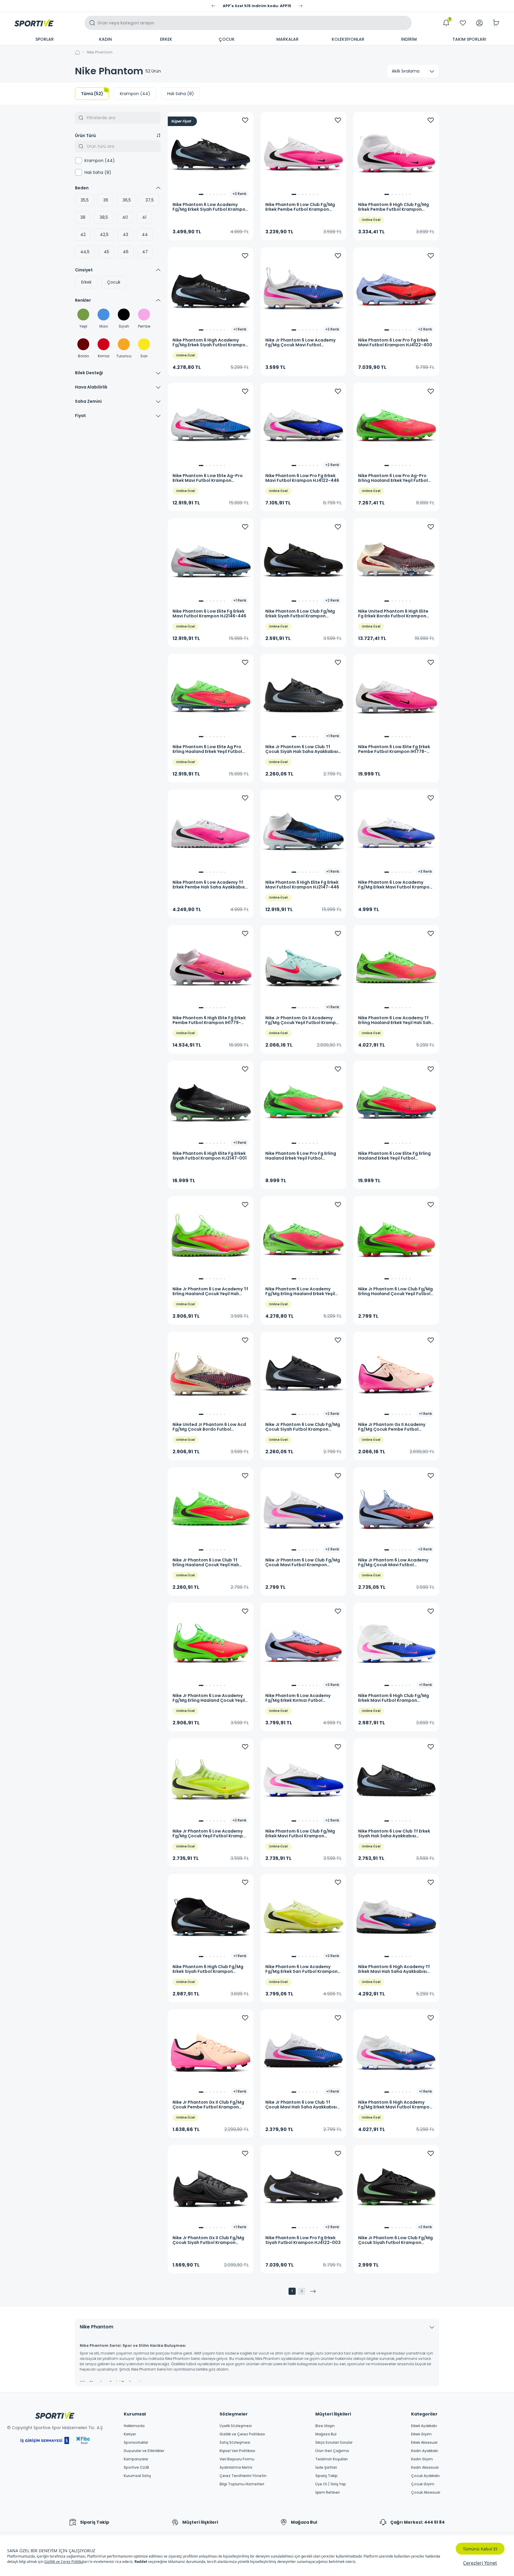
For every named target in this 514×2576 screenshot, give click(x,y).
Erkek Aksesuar (424, 2443)
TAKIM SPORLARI (469, 39)
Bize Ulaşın (325, 2426)
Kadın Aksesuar (425, 2468)
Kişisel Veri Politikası (237, 2451)
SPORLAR (45, 39)
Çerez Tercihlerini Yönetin (243, 2476)
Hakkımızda (134, 2426)
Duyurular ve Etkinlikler (144, 2451)
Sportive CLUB (136, 2468)
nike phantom (100, 52)
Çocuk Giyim (423, 2484)
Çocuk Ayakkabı (425, 2476)
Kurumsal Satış (137, 2476)
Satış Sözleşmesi (235, 2443)
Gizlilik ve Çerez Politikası (242, 2434)
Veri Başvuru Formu (237, 2459)
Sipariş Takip (326, 2476)
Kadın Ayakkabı (425, 2451)
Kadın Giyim (422, 2459)
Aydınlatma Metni (236, 2468)
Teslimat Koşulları (332, 2459)
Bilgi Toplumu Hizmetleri (242, 2484)
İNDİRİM (409, 39)
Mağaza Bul (326, 2434)
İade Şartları (326, 2468)
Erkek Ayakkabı (424, 2426)
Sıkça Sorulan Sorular (334, 2443)
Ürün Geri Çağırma (332, 2451)
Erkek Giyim (421, 2434)
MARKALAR (287, 39)
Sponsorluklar (136, 2443)
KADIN (105, 39)
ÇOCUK (227, 39)
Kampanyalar (136, 2459)
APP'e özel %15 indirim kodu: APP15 (257, 6)
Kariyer (130, 2434)
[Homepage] (34, 23)
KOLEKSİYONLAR (348, 39)
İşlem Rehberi (327, 2492)
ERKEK (166, 39)
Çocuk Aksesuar (426, 2492)
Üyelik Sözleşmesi (236, 2426)
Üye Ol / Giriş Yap (331, 2484)
